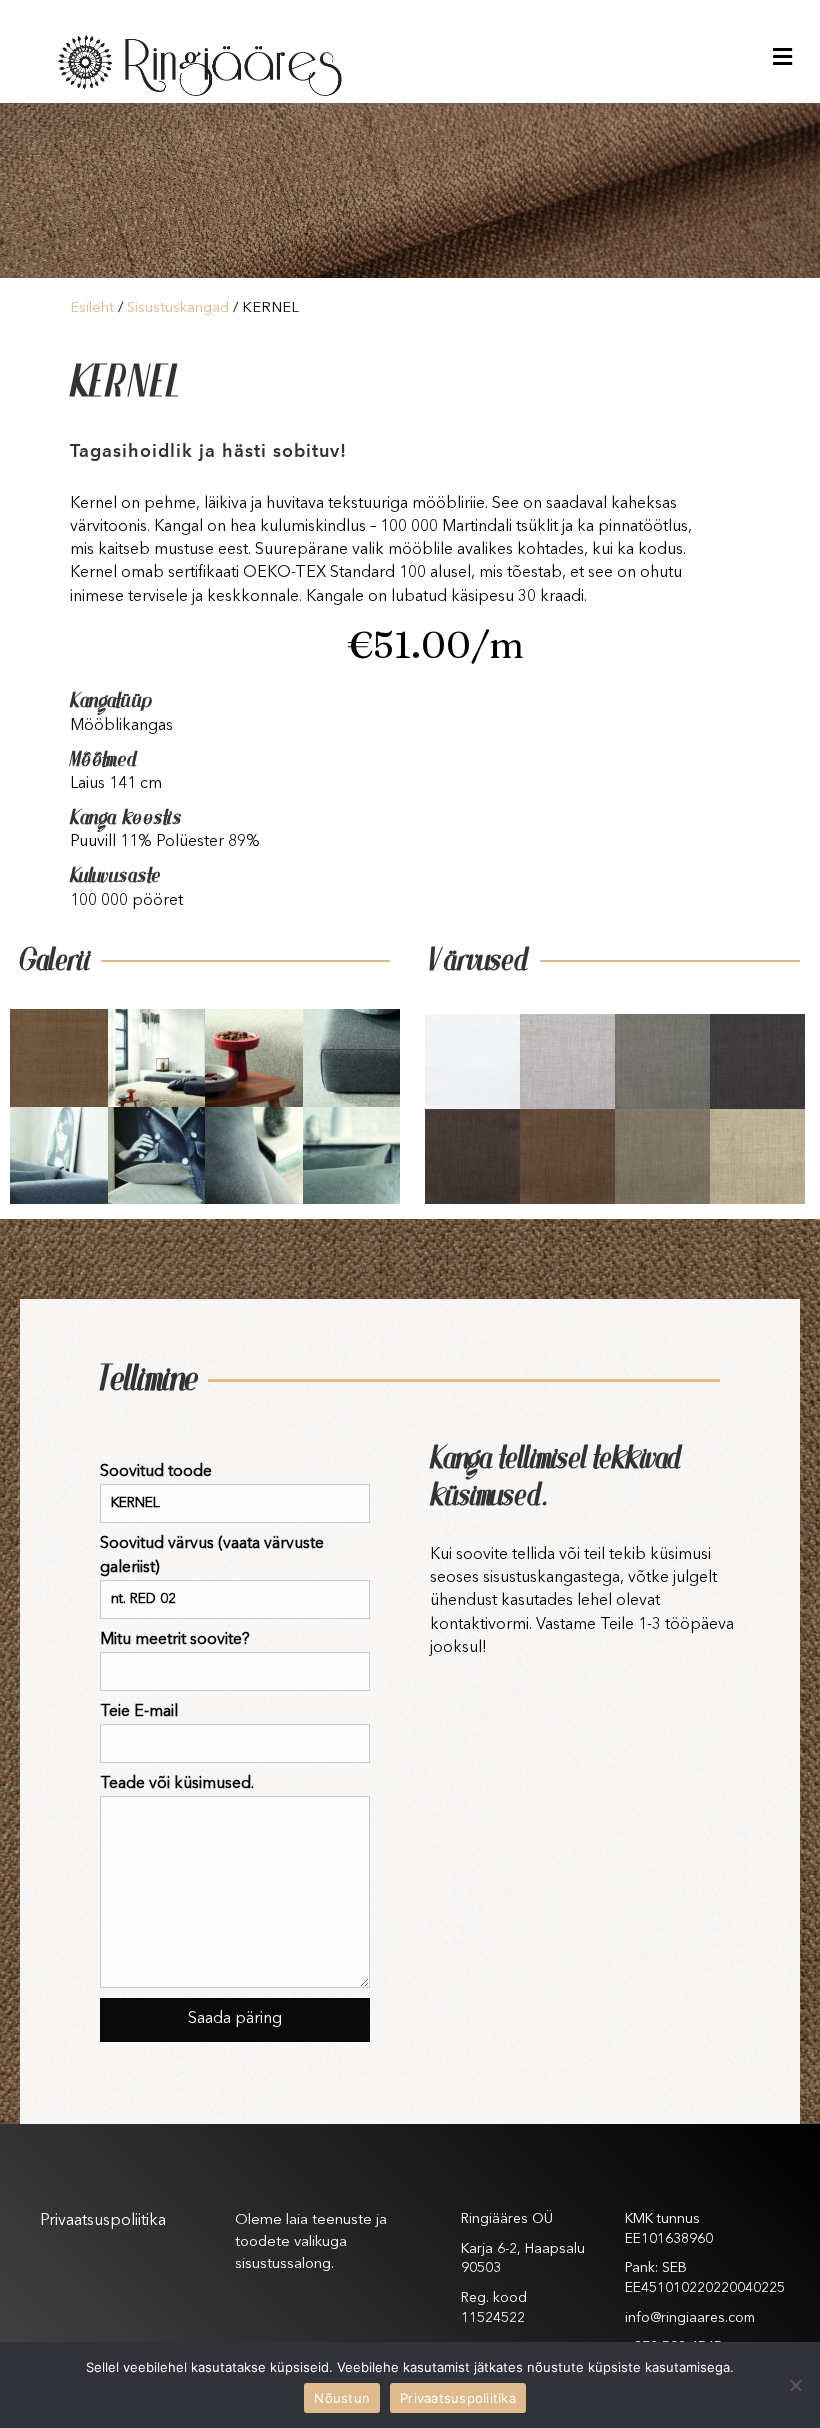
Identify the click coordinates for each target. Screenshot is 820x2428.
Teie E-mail (139, 1712)
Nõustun (342, 2398)
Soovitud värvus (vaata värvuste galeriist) (212, 1555)
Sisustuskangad (178, 308)
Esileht (92, 308)
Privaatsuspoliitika (103, 2221)
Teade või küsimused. (177, 1784)
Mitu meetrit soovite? (175, 1640)
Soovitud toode (156, 1472)
